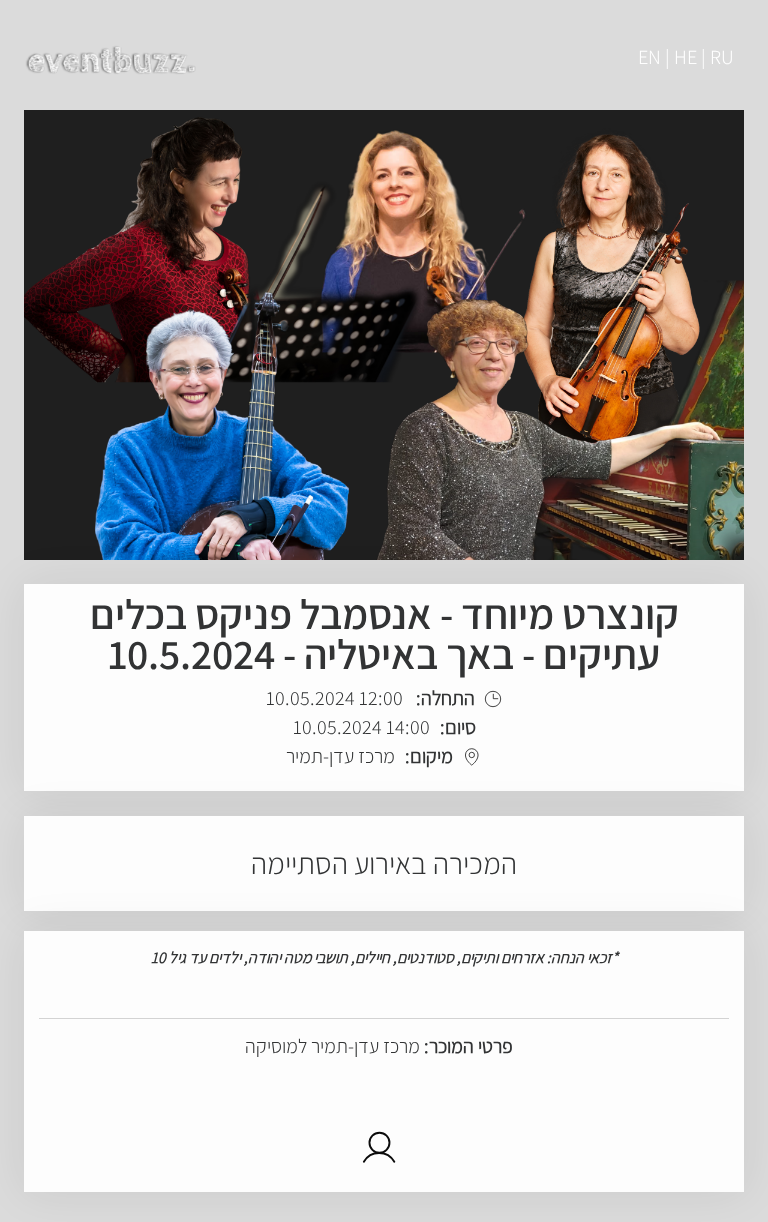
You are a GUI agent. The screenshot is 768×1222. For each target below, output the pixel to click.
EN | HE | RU (686, 57)
